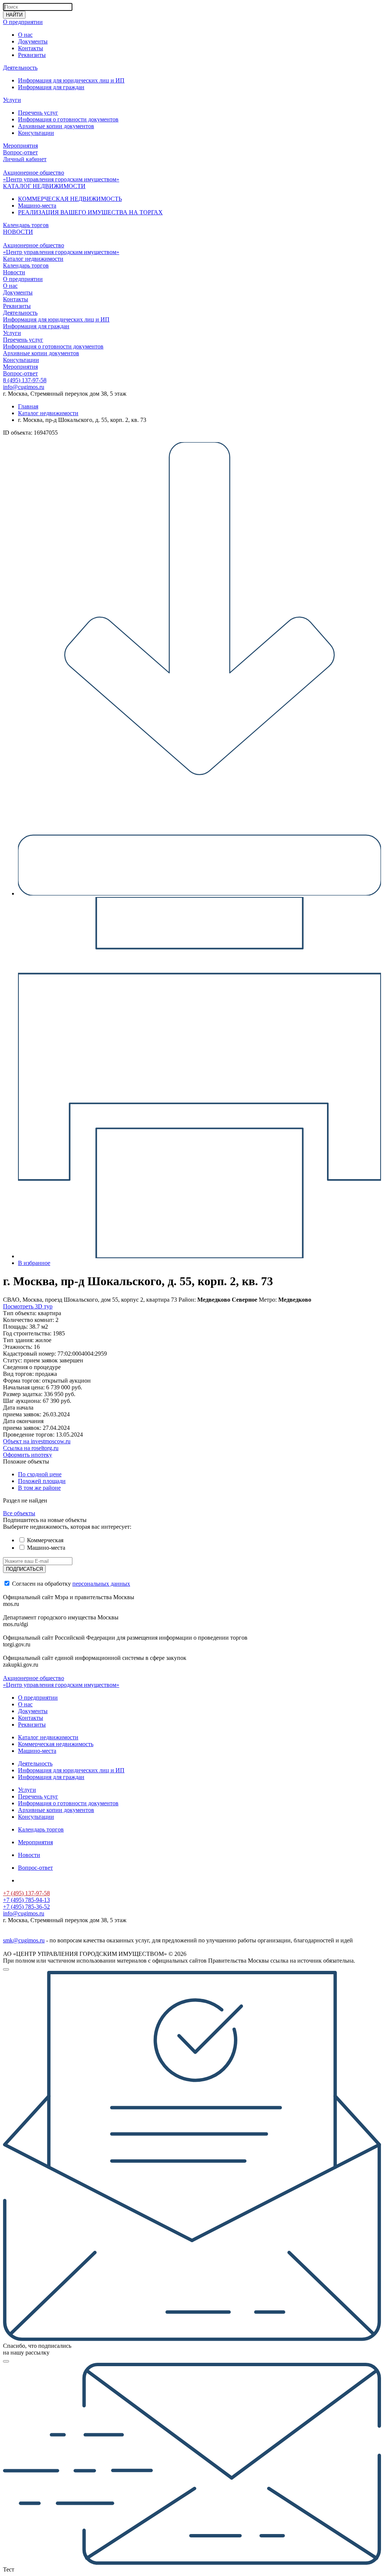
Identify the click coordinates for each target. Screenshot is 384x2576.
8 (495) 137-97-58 (25, 380)
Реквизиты (32, 55)
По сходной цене (40, 1474)
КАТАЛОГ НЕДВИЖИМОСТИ (44, 186)
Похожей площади (42, 1481)
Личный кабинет (25, 159)
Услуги (12, 100)
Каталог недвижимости (33, 259)
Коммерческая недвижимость (56, 1744)
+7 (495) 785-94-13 (26, 1900)
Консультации (36, 133)
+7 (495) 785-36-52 (26, 1907)
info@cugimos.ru (24, 387)
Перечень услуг (38, 113)
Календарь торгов (26, 225)
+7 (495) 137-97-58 (26, 1893)
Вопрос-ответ (20, 152)
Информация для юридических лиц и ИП (71, 80)
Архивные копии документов (56, 126)
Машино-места (37, 206)
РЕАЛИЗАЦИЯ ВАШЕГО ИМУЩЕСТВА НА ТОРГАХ (90, 212)
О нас (25, 35)
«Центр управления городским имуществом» (61, 179)
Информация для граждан (51, 87)
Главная (28, 406)
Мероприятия (20, 146)
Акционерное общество (34, 173)
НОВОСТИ (18, 232)
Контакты (31, 48)
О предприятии (23, 22)
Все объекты (19, 1513)
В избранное (34, 1263)
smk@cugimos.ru (24, 1940)
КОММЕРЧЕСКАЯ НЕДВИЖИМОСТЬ (70, 199)
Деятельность (20, 68)
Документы (33, 41)
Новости (14, 272)
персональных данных (101, 1584)
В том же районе (39, 1488)
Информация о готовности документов (68, 119)
